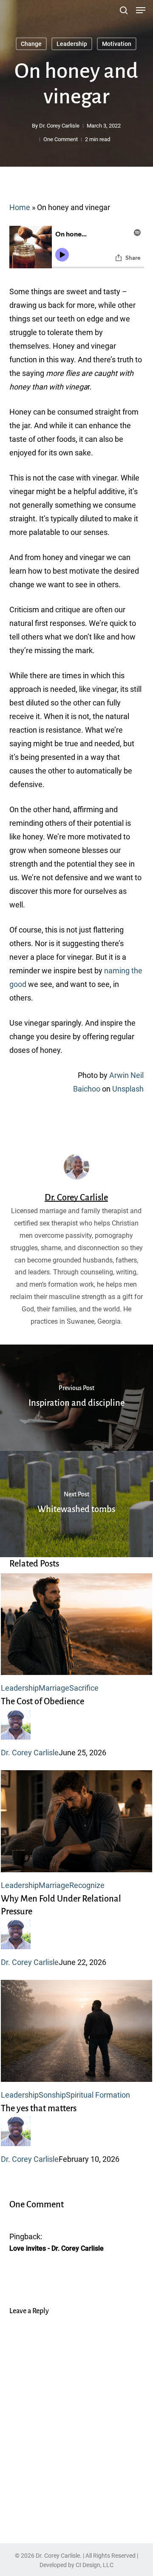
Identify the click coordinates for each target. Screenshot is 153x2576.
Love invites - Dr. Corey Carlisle (57, 2248)
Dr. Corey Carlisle (59, 126)
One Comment (61, 139)
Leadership (72, 44)
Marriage (54, 1688)
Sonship (52, 2095)
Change (31, 44)
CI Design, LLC (95, 2565)
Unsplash (128, 1089)
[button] (141, 10)
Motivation (117, 44)
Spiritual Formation (98, 2095)
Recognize (87, 1885)
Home (20, 207)
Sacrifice (84, 1688)
